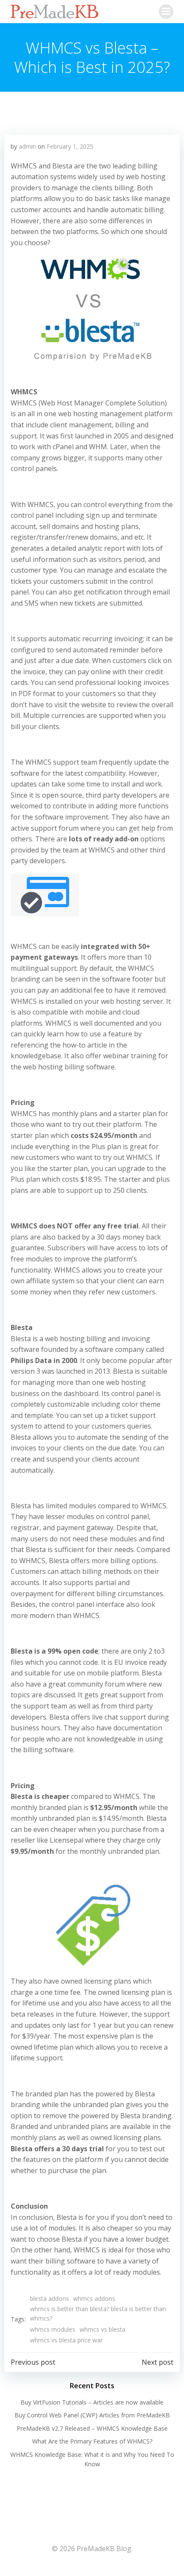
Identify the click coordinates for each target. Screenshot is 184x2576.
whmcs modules (53, 2329)
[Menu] (166, 12)
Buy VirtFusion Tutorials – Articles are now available (92, 2402)
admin (27, 146)
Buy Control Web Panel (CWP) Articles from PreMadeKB (92, 2415)
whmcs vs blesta (102, 2329)
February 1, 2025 (70, 146)
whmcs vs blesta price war (66, 2340)
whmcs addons (94, 2298)
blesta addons (49, 2298)
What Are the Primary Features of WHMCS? (92, 2441)
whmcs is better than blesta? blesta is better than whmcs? (98, 2313)
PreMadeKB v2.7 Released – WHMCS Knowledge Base (92, 2428)
